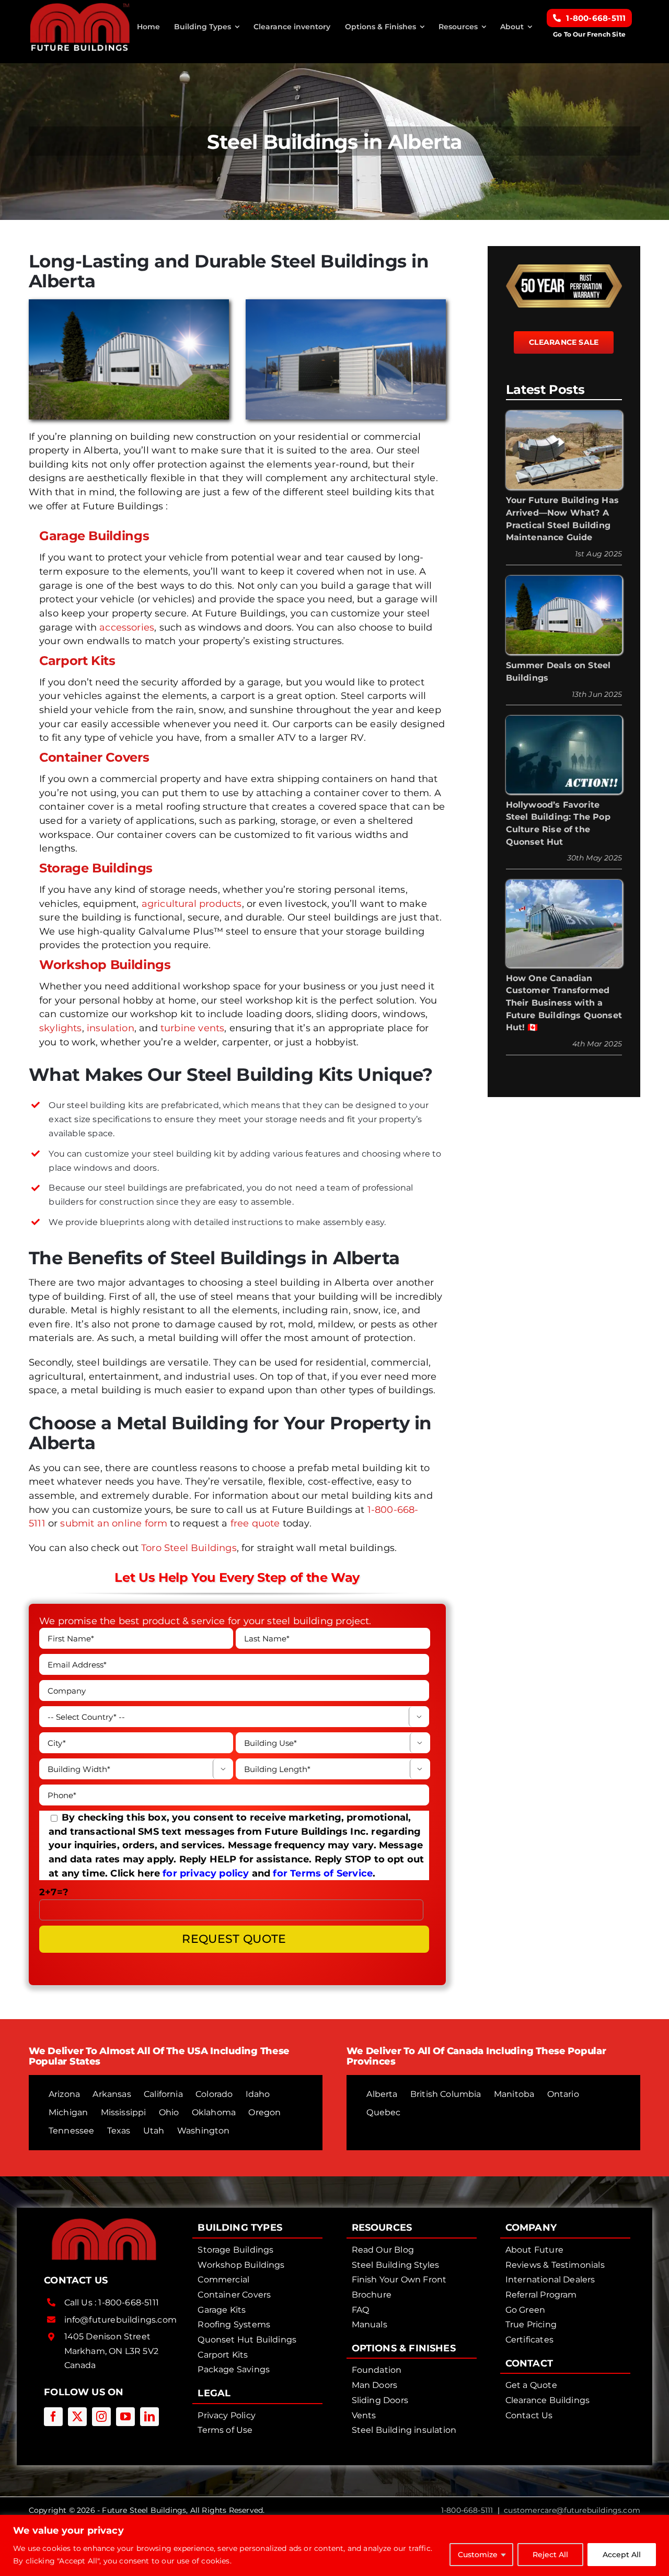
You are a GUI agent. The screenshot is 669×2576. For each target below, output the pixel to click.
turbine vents (192, 1028)
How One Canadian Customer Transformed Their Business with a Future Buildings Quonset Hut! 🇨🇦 (564, 1003)
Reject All (550, 2555)
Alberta (382, 2094)
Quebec (383, 2112)
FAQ (361, 2310)
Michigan (68, 2112)
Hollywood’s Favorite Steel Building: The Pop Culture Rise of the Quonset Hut (558, 823)
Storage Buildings (96, 868)
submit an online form (114, 1523)
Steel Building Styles (396, 2265)
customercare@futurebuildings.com (572, 2510)
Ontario (563, 2094)
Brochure (372, 2295)
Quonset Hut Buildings (247, 2340)
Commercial (223, 2280)
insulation (111, 1028)
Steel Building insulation (404, 2430)
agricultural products (192, 904)
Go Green (525, 2310)
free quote (255, 1523)
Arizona (64, 2094)
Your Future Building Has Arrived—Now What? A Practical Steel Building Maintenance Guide (562, 519)
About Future (534, 2250)
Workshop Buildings (105, 965)
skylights (61, 1028)
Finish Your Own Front (399, 2280)
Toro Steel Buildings (189, 1548)
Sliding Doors (380, 2400)
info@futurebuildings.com (120, 2320)
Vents (364, 2415)
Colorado (214, 2094)
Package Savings (234, 2369)
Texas (119, 2131)
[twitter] (77, 2417)
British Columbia (446, 2094)
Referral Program (541, 2295)
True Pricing (531, 2324)
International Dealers (550, 2280)
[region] (334, 2545)
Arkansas (112, 2094)
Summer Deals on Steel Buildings (558, 672)
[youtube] (125, 2417)
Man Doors (375, 2385)
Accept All (622, 2555)
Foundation (377, 2370)
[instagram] (101, 2417)
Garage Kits (222, 2310)
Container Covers (94, 757)
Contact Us (529, 2415)
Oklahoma (214, 2112)
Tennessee (72, 2131)
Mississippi (124, 2112)
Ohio (169, 2112)
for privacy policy (206, 1873)
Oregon (264, 2112)
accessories (127, 627)
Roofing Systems (234, 2324)
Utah (154, 2131)
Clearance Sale (564, 342)
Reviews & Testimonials (555, 2265)
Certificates (529, 2340)
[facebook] (53, 2417)
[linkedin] (149, 2417)
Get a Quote (531, 2385)
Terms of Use (225, 2430)
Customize (478, 2555)
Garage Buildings (94, 536)
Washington (204, 2131)
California (163, 2094)
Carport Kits (77, 661)
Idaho (258, 2094)
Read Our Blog (383, 2250)
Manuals (370, 2324)
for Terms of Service (323, 1873)
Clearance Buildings (547, 2400)
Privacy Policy (227, 2415)
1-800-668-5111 (129, 2303)
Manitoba (514, 2094)
